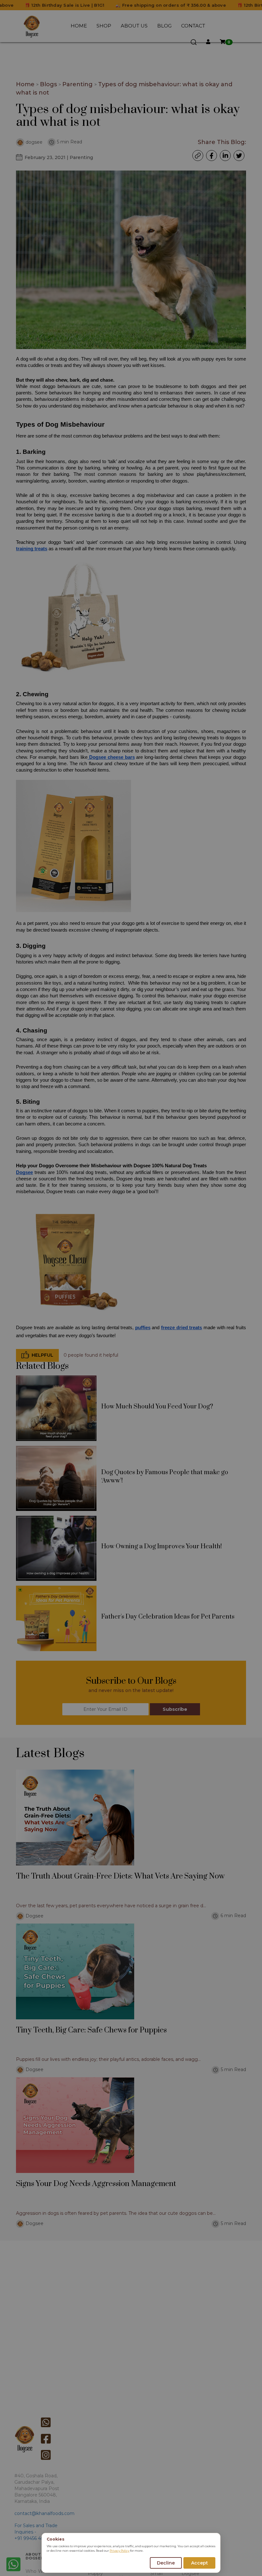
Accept (200, 2563)
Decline (166, 2563)
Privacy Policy (119, 2551)
